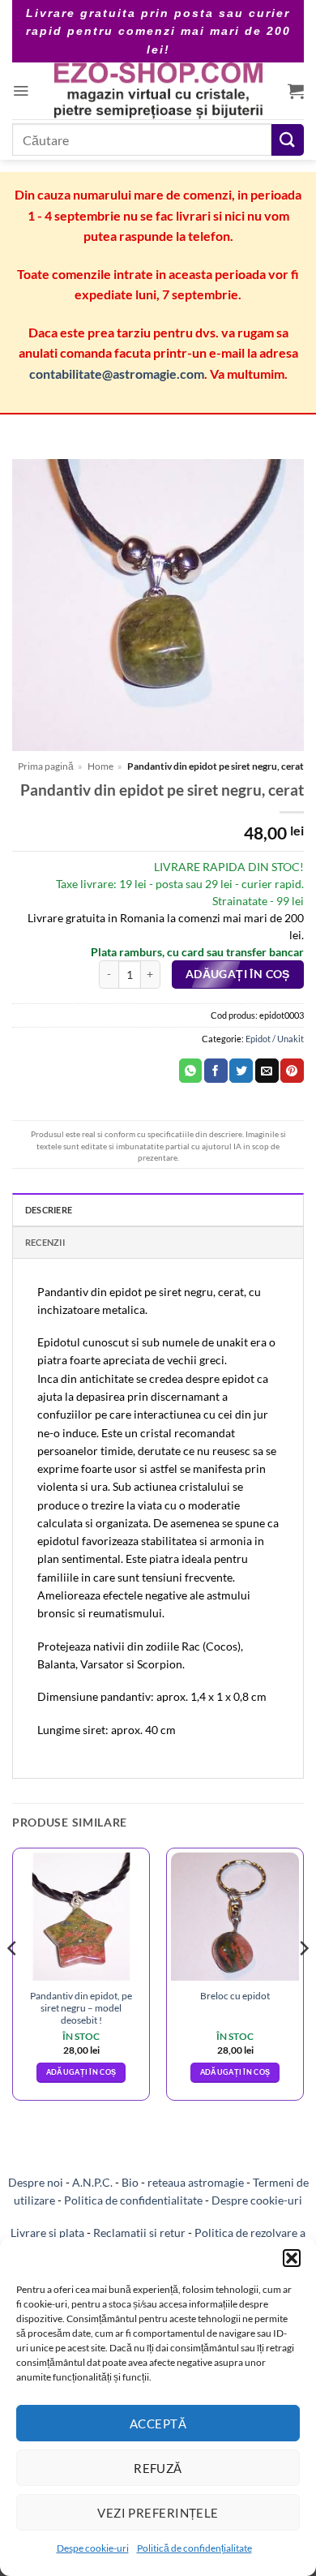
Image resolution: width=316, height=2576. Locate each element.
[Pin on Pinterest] (292, 1071)
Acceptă (158, 2424)
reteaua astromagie (196, 2182)
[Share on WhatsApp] (191, 1071)
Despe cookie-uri (93, 2548)
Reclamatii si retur (139, 2233)
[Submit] (288, 140)
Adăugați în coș (238, 974)
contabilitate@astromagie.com (117, 374)
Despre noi (36, 2182)
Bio (130, 2182)
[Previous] (13, 1981)
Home (100, 766)
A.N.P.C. (92, 2182)
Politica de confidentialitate (133, 2200)
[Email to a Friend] (267, 1071)
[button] (292, 2258)
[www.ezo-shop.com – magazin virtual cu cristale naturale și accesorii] (158, 91)
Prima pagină (46, 766)
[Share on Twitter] (241, 1071)
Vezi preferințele (158, 2513)
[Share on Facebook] (216, 1071)
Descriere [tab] (49, 1210)
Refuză (158, 2468)
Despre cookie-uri (257, 2200)
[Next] (303, 1981)
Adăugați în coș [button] (81, 2072)
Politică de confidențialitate (194, 2548)
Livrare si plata (47, 2233)
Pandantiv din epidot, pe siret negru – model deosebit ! (81, 2008)
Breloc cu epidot (235, 1996)
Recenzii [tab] (45, 1242)
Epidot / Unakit (275, 1039)
